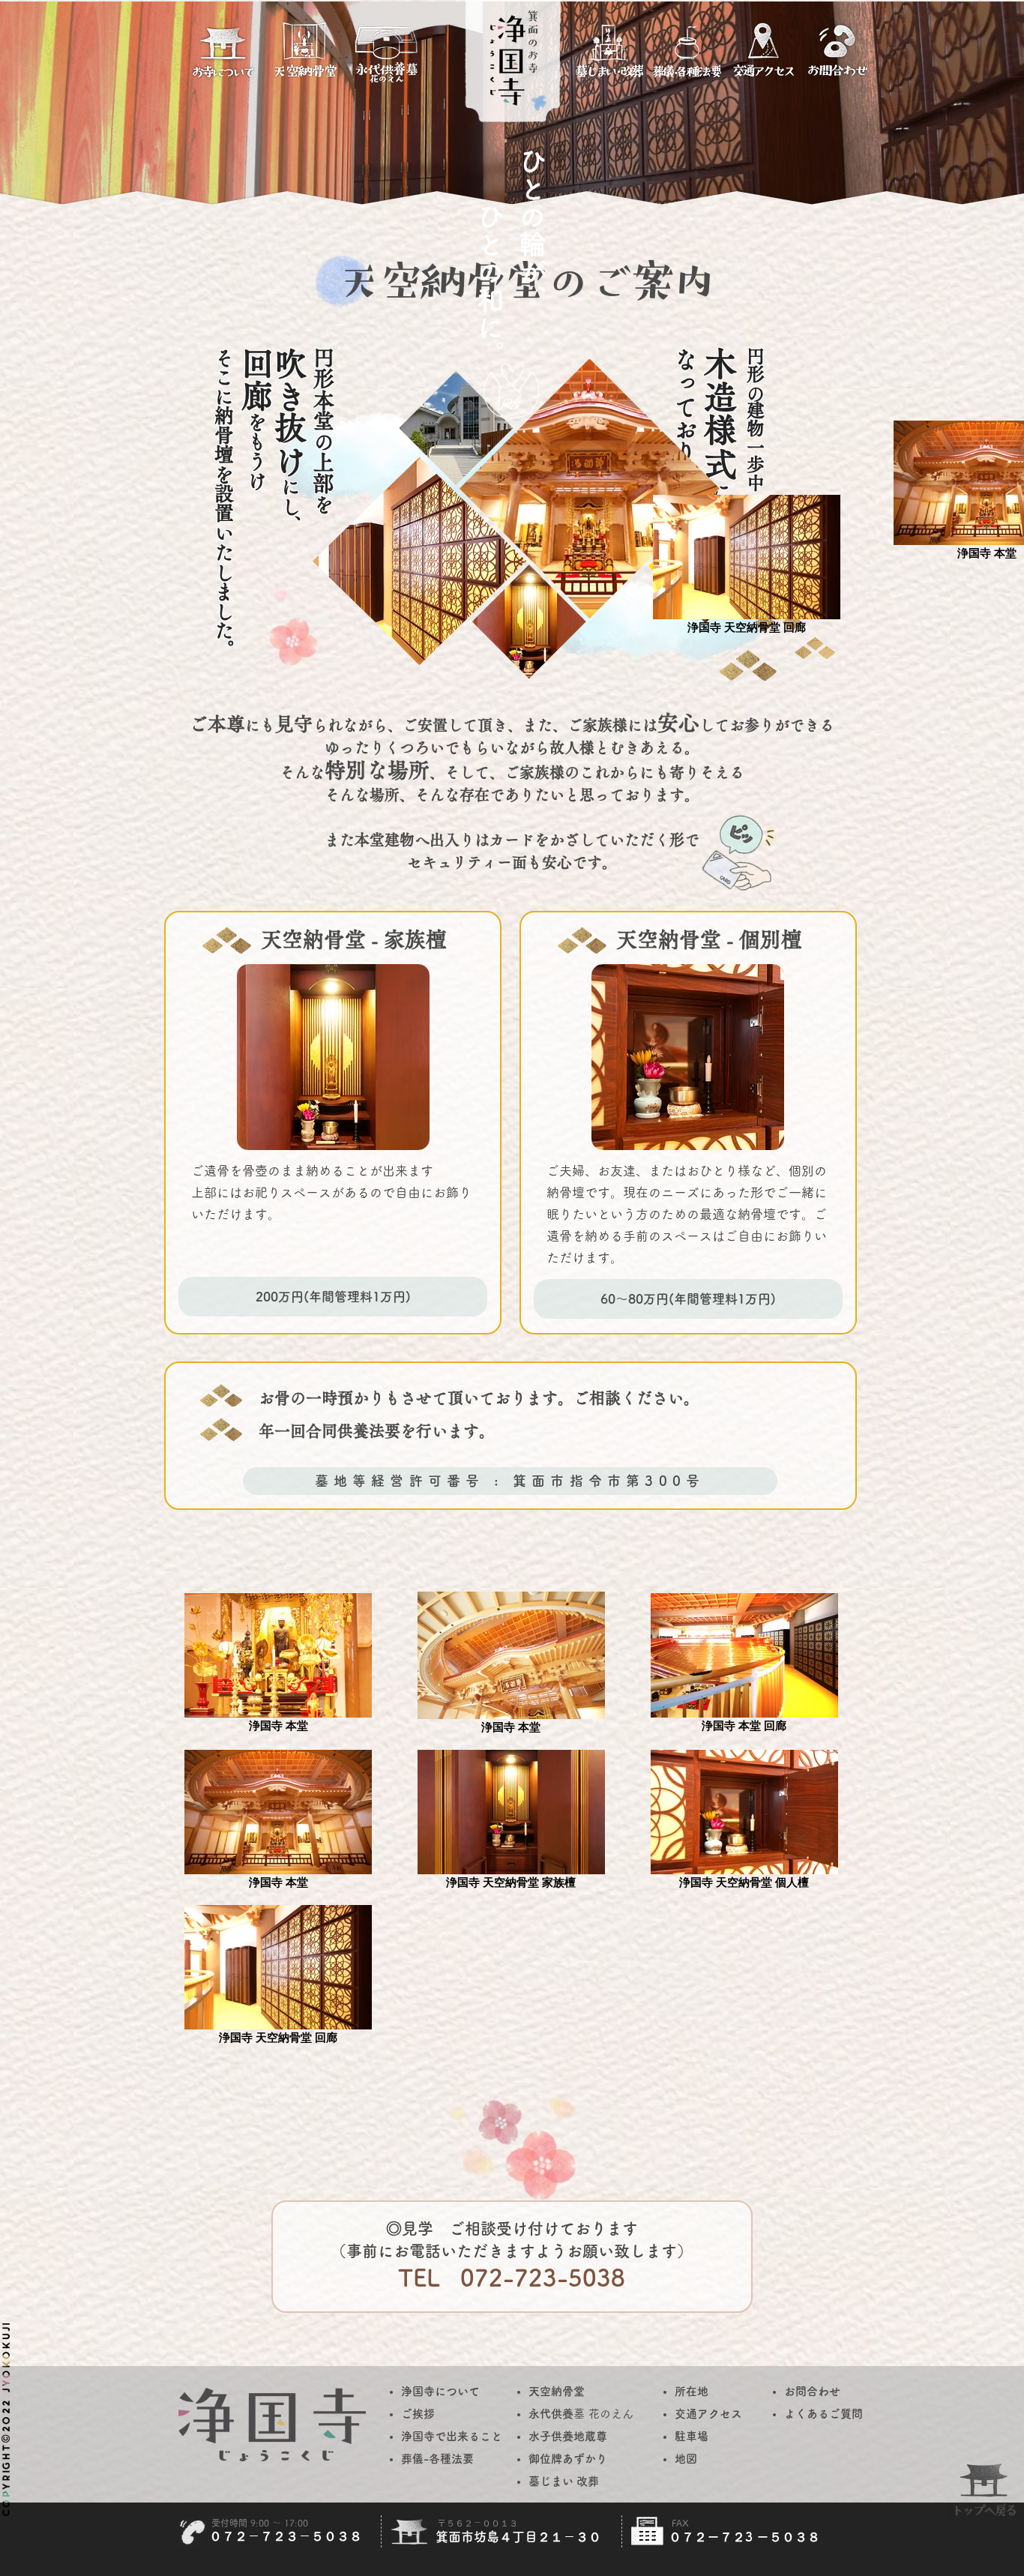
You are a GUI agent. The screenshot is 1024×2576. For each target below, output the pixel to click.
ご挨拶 (418, 2414)
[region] (223, 61)
